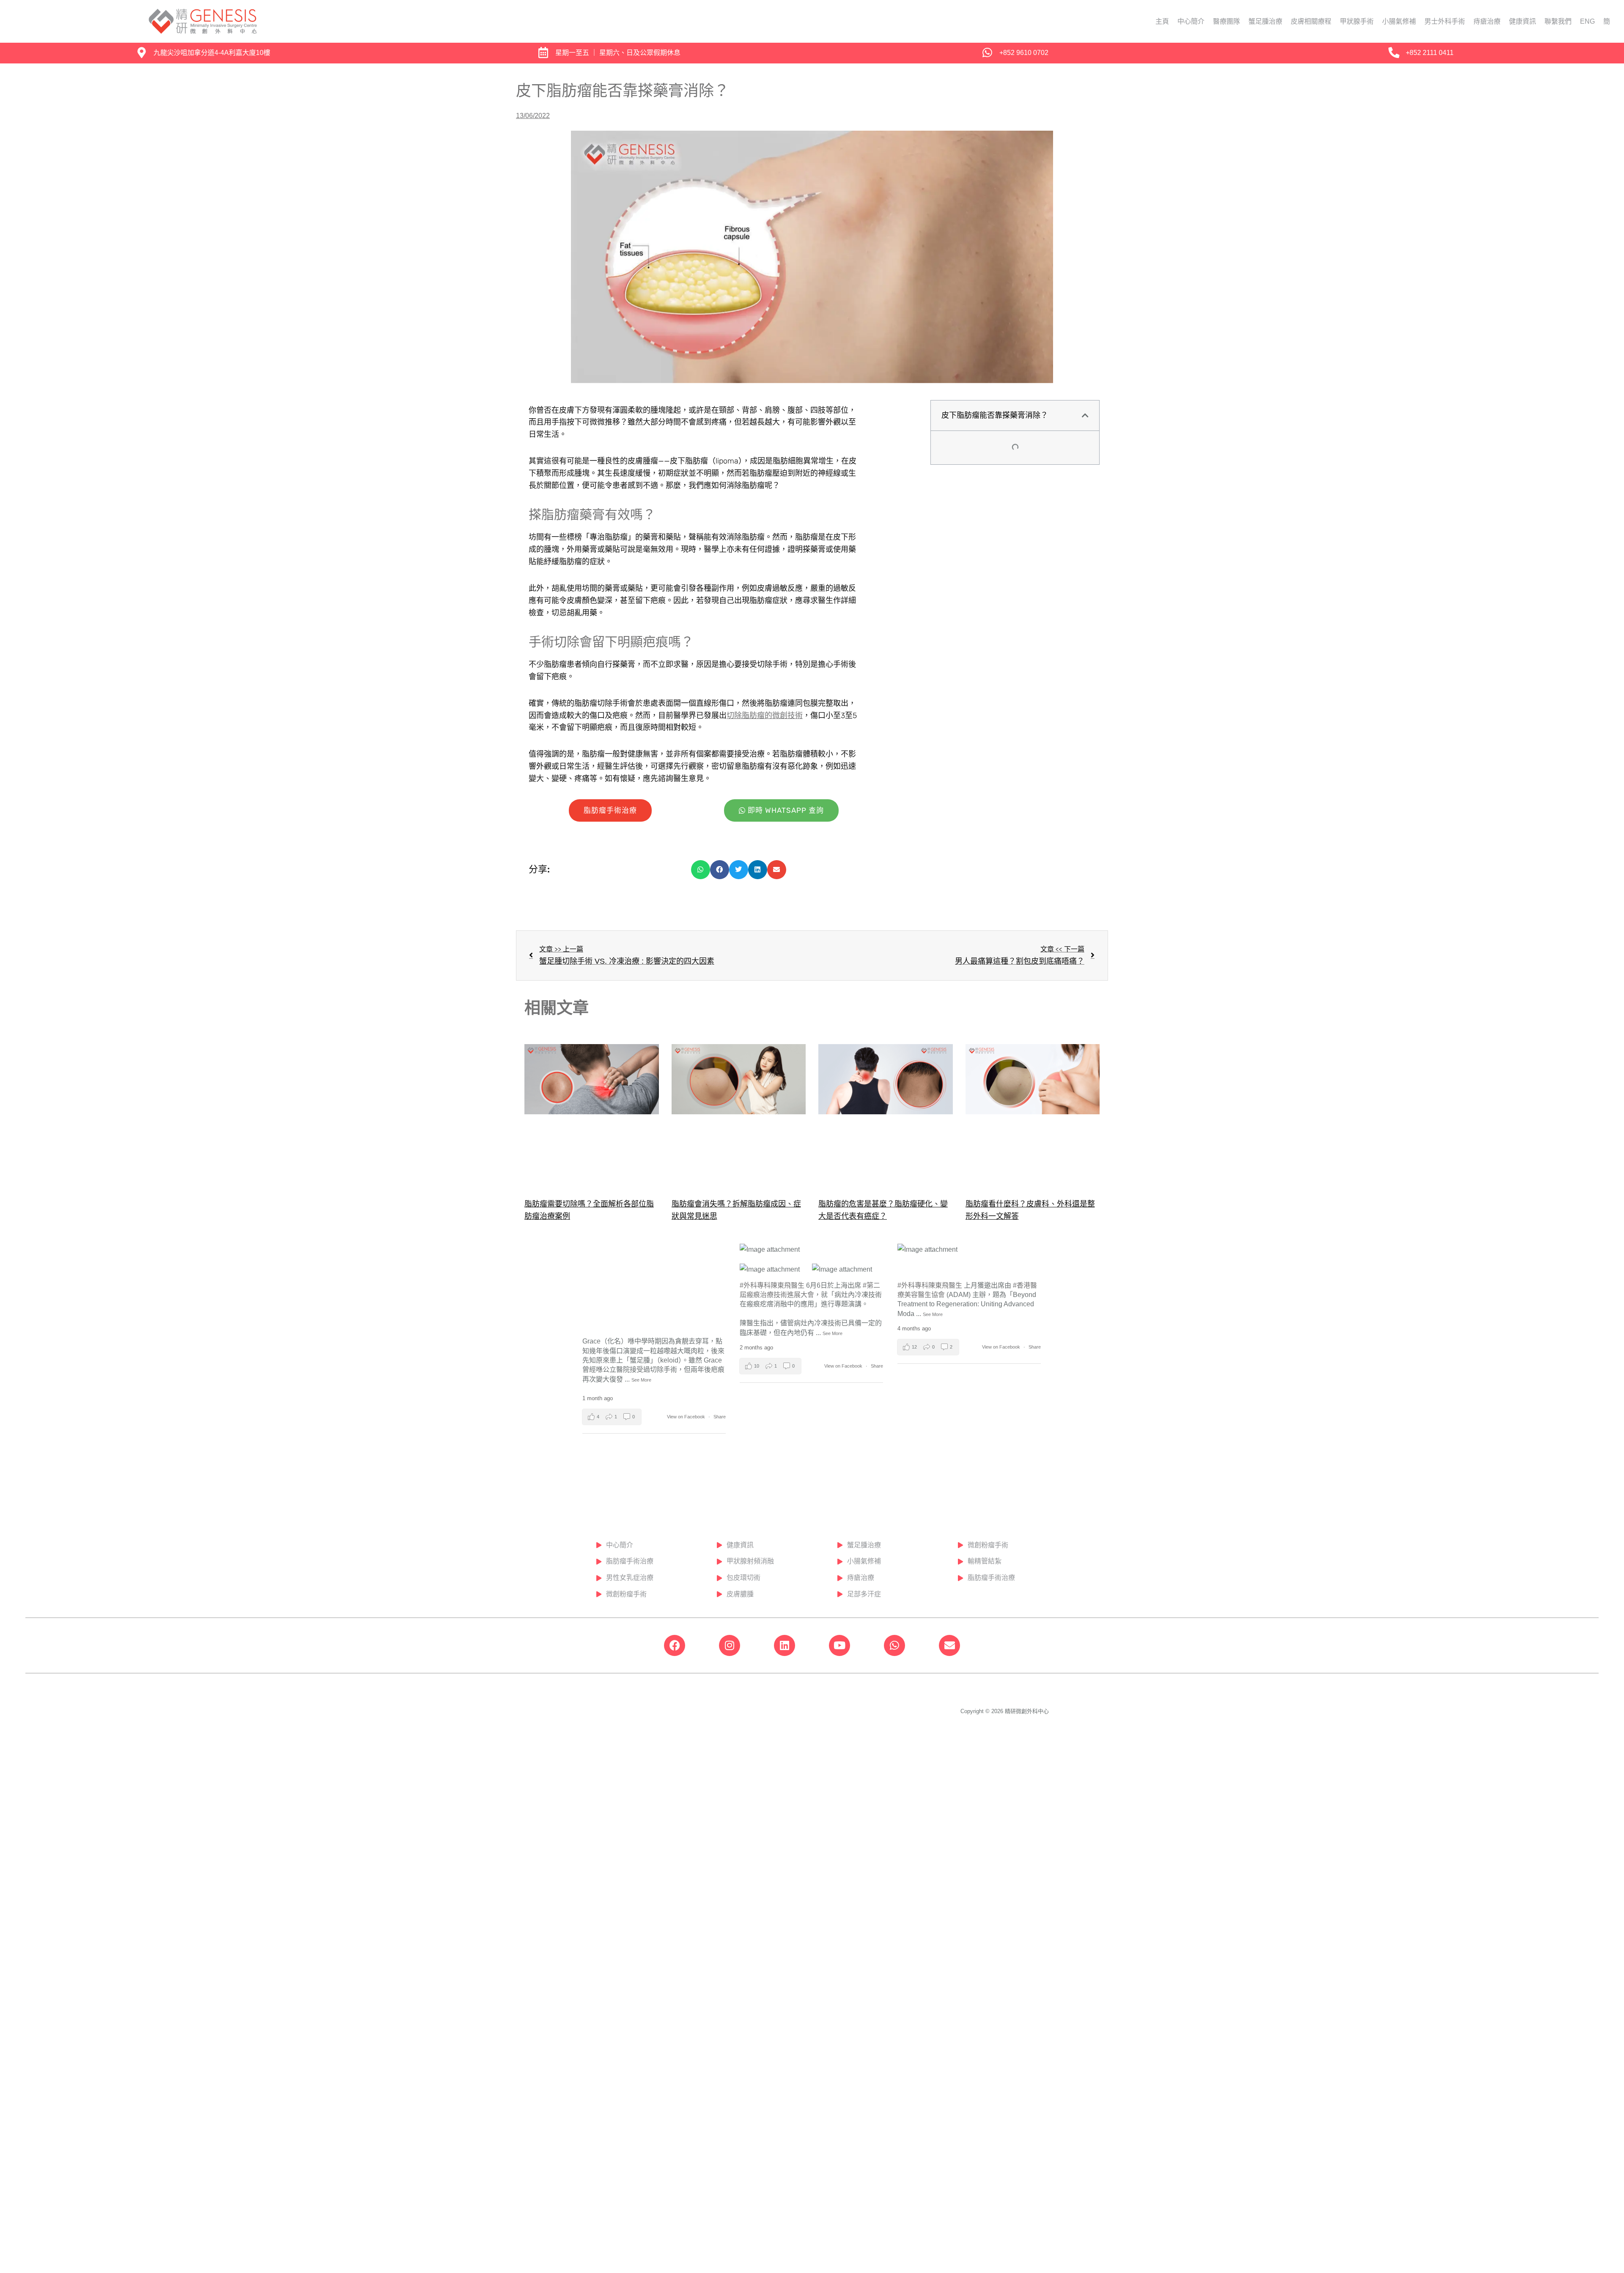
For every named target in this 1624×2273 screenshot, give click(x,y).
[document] (812, 1136)
